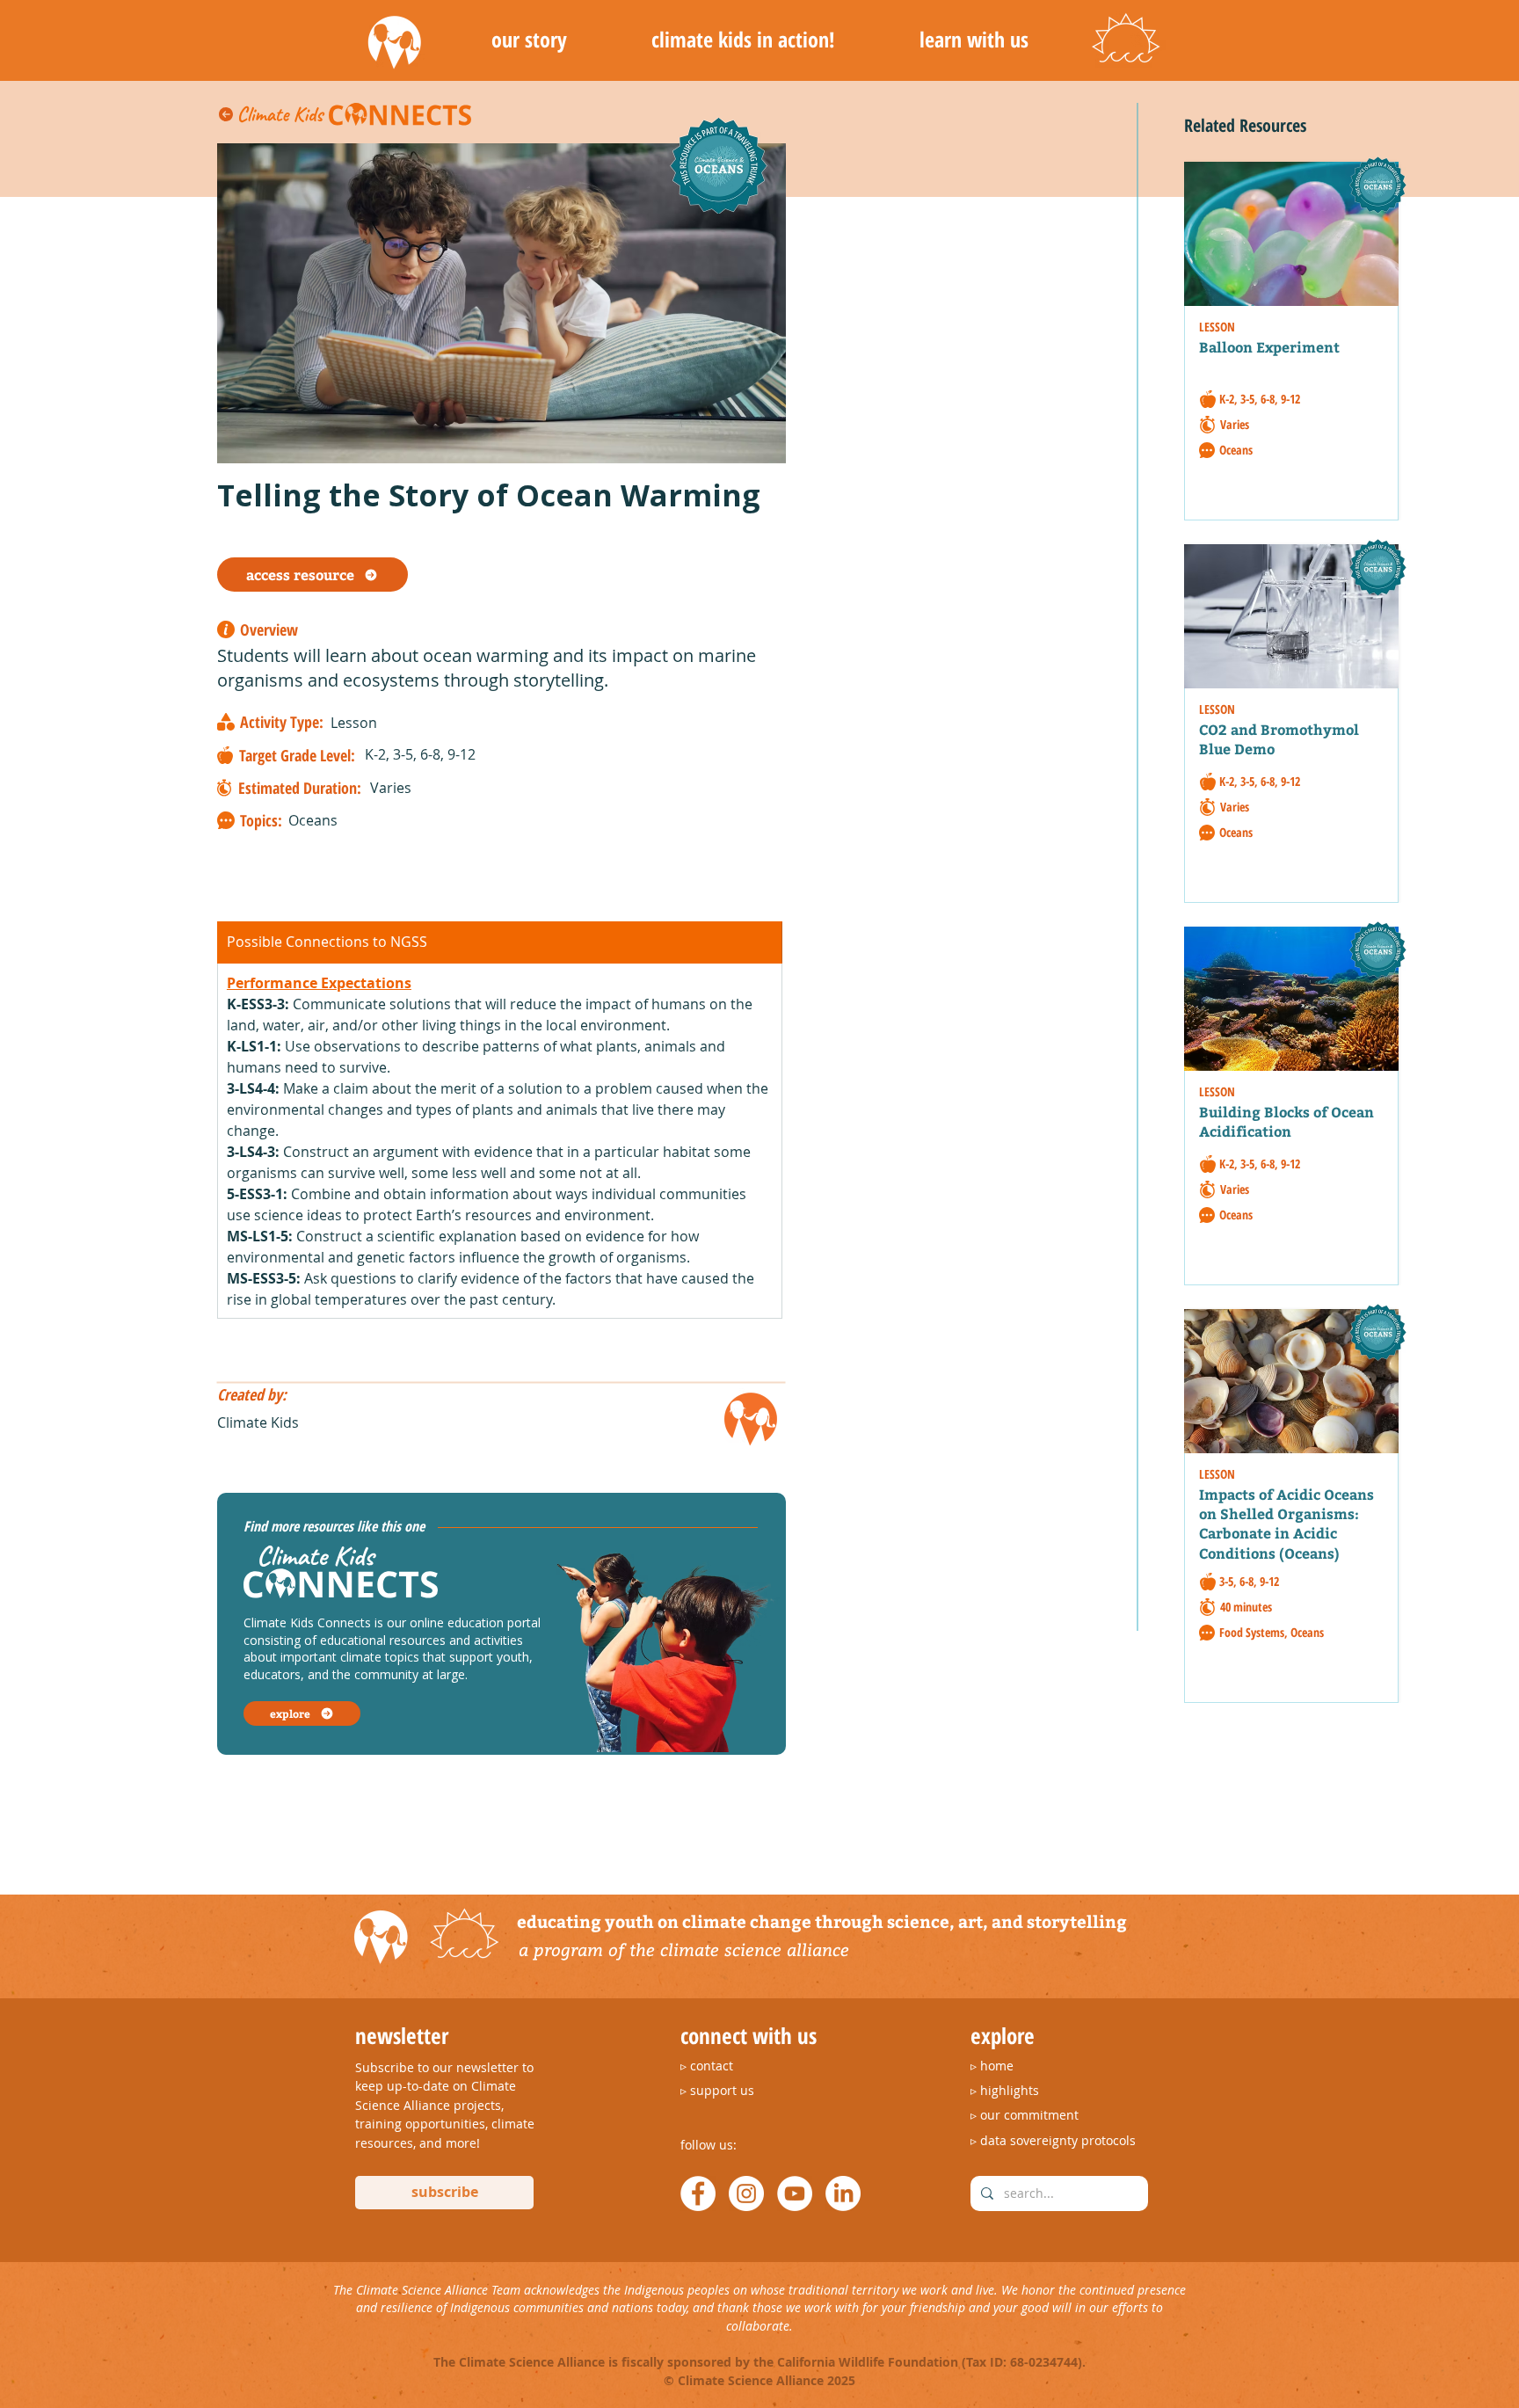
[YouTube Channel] (795, 2193)
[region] (1299, 336)
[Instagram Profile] (746, 2193)
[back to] (228, 114)
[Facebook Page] (698, 2193)
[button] (529, 40)
